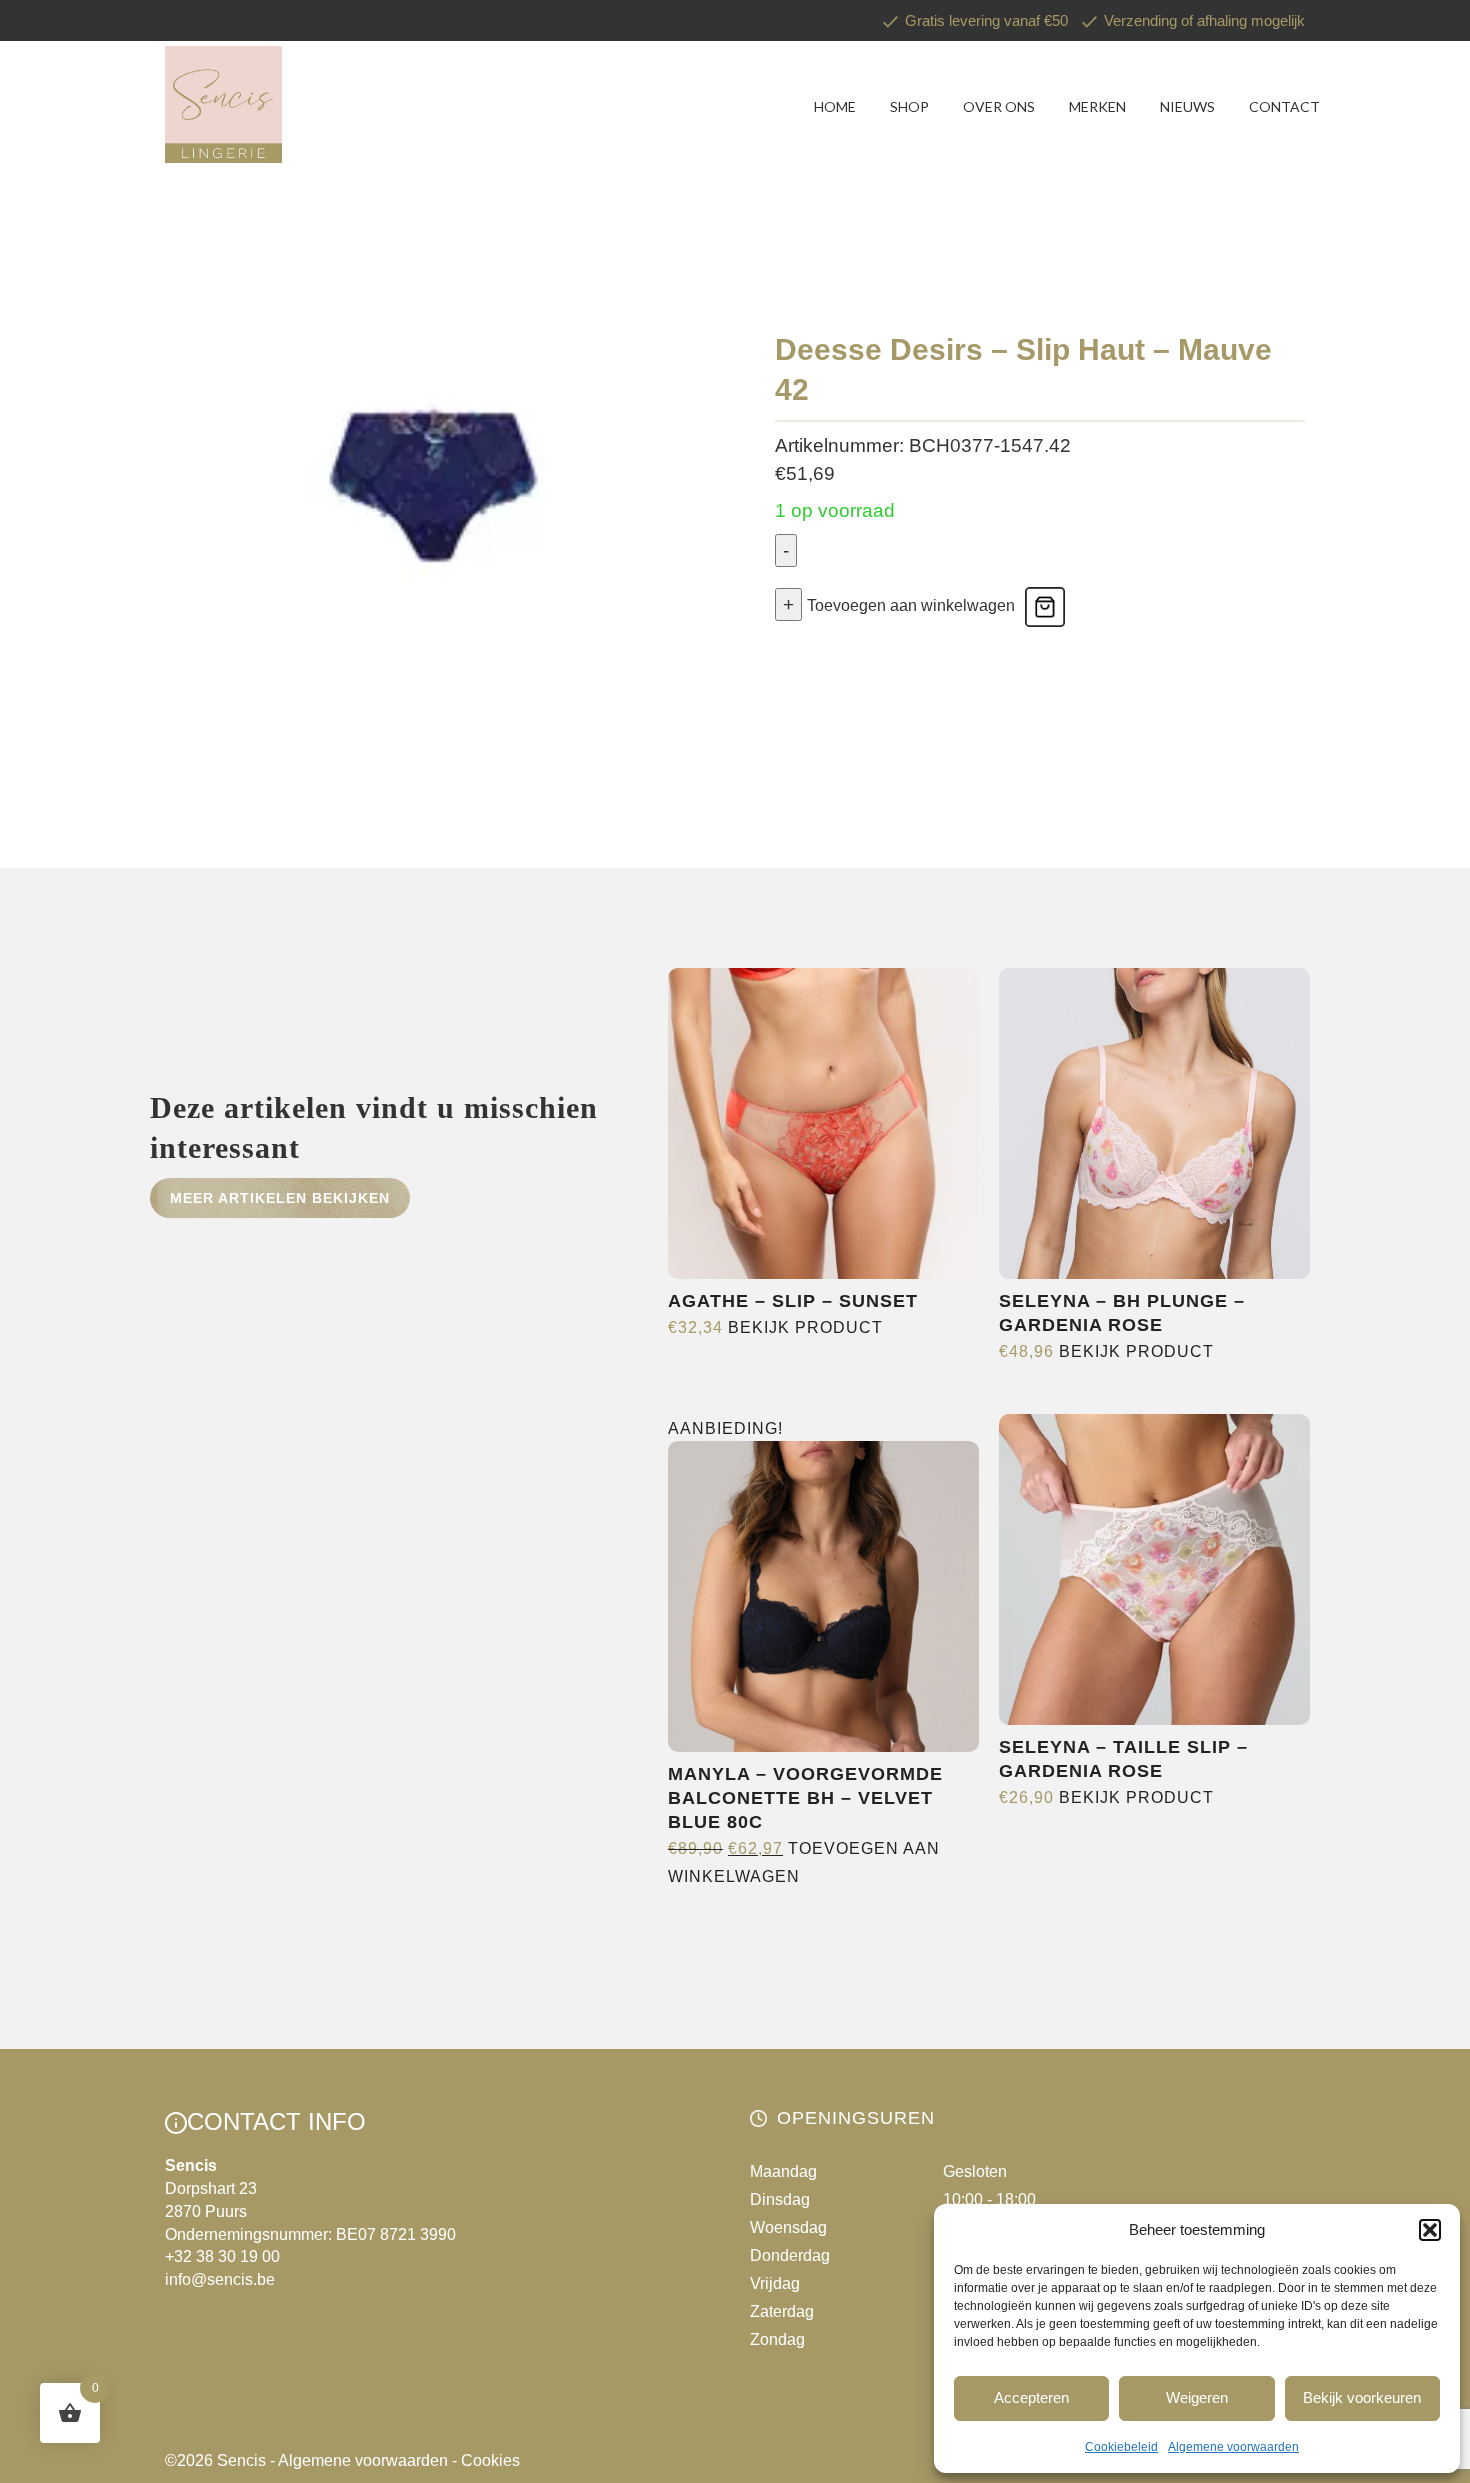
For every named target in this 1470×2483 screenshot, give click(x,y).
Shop (909, 106)
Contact (1284, 106)
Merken (1097, 106)
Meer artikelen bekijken (280, 1198)
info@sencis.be (220, 2279)
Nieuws (1187, 106)
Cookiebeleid (1121, 2447)
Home (835, 106)
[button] (1430, 2230)
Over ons (999, 106)
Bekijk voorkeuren (1362, 2397)
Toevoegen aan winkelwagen (911, 605)
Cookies (490, 2460)
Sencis (241, 2460)
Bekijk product (805, 1327)
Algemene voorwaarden (1233, 2447)
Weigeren (1197, 2397)
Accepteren (1031, 2397)
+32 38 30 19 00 (222, 2256)
